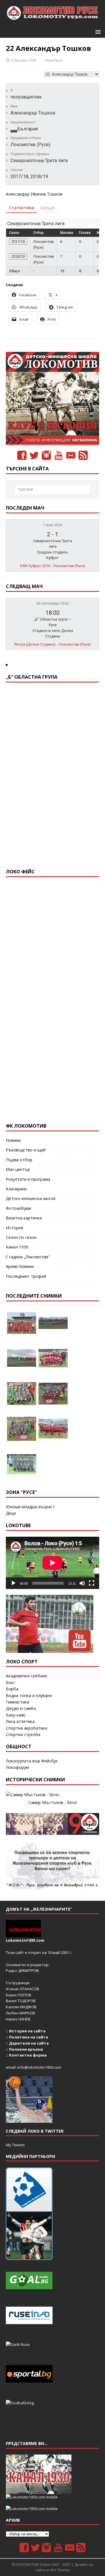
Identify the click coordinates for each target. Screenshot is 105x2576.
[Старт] (13, 1583)
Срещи (47, 208)
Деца (11, 1513)
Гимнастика (17, 1702)
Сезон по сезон (21, 1237)
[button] (97, 32)
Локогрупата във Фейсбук (32, 1761)
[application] (52, 1563)
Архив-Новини (20, 1266)
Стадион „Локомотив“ (28, 1257)
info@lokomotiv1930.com (39, 2067)
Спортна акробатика (27, 1728)
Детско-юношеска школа (31, 1198)
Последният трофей (26, 1276)
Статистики (21, 208)
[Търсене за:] (52, 490)
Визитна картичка (24, 1218)
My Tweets (15, 2145)
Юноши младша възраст (30, 1507)
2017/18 (18, 242)
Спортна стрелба (23, 1734)
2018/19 (18, 256)
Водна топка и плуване (29, 1695)
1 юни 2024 (53, 525)
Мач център (18, 1169)
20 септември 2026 (52, 603)
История (14, 1228)
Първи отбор (19, 1160)
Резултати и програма (28, 1179)
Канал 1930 (17, 1247)
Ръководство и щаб (26, 1150)
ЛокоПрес (54, 60)
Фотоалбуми (19, 1208)
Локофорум (17, 1767)
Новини (13, 1140)
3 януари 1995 (24, 60)
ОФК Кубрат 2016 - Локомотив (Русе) (52, 566)
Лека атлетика (20, 1721)
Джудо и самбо (21, 1708)
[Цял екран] (92, 1583)
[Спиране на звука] (82, 1583)
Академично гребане (27, 1676)
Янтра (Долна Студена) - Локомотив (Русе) (52, 644)
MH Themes (60, 2570)
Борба (12, 1689)
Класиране (16, 1189)
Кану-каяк (16, 1715)
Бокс (10, 1682)
